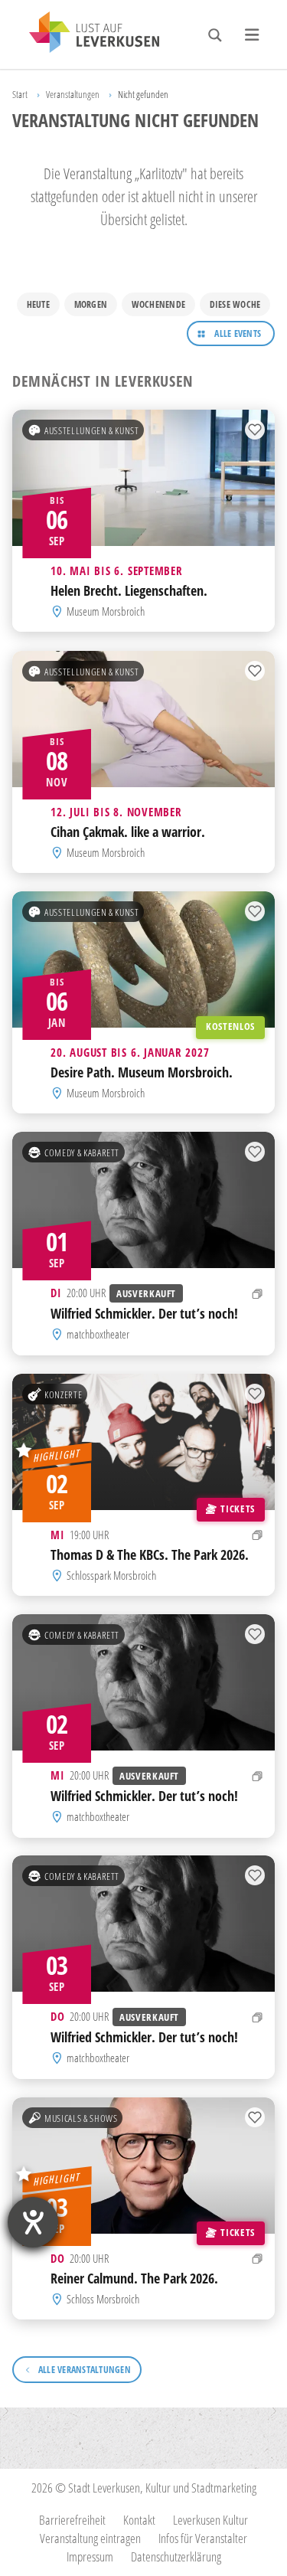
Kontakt (139, 2520)
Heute (38, 304)
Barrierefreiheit (72, 2520)
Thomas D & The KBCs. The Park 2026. (150, 1554)
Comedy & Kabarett (82, 1152)
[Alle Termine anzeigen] (258, 1294)
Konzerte (63, 1394)
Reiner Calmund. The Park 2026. (134, 2278)
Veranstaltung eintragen (90, 2538)
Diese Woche (235, 304)
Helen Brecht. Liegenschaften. (129, 590)
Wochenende (158, 304)
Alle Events (238, 333)
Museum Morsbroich (106, 611)
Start (20, 94)
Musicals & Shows (81, 2117)
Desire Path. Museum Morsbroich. (142, 1072)
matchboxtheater (98, 1334)
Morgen (91, 304)
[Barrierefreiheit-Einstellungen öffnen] (33, 2222)
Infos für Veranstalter (203, 2538)
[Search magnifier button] (215, 35)
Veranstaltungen (73, 94)
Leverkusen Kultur (210, 2520)
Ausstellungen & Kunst (91, 430)
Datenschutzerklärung (176, 2556)
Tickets (237, 1508)
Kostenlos (230, 1026)
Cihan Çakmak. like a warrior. (128, 831)
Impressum (90, 2556)
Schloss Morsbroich (103, 2299)
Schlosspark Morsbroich (111, 1575)
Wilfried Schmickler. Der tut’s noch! (144, 1313)
